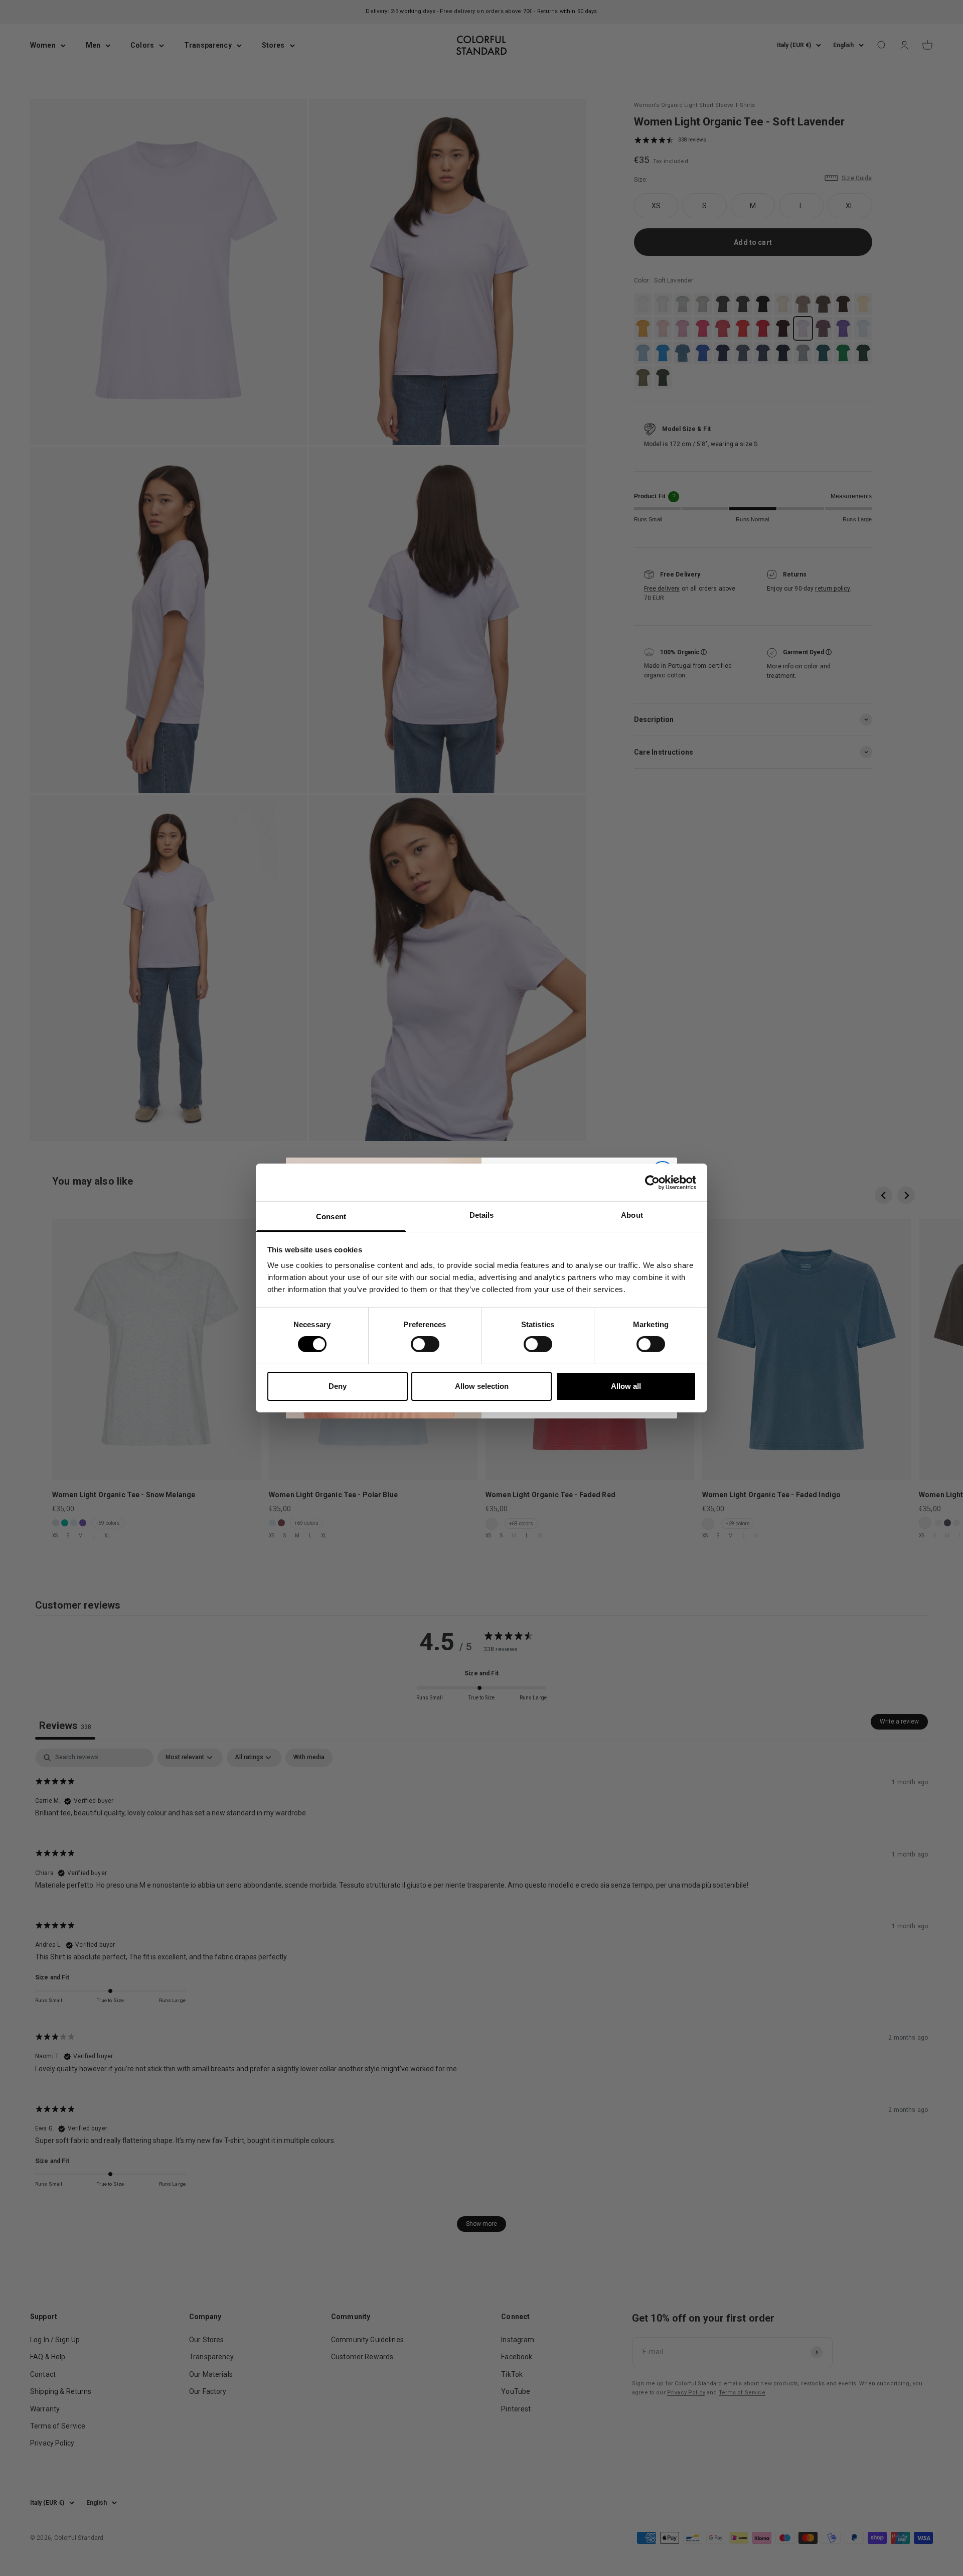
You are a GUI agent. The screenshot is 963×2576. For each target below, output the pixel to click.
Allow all (626, 1386)
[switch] (425, 1344)
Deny (338, 1386)
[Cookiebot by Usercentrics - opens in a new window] (652, 1182)
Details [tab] (482, 1215)
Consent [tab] (331, 1217)
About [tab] (632, 1215)
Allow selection (482, 1386)
